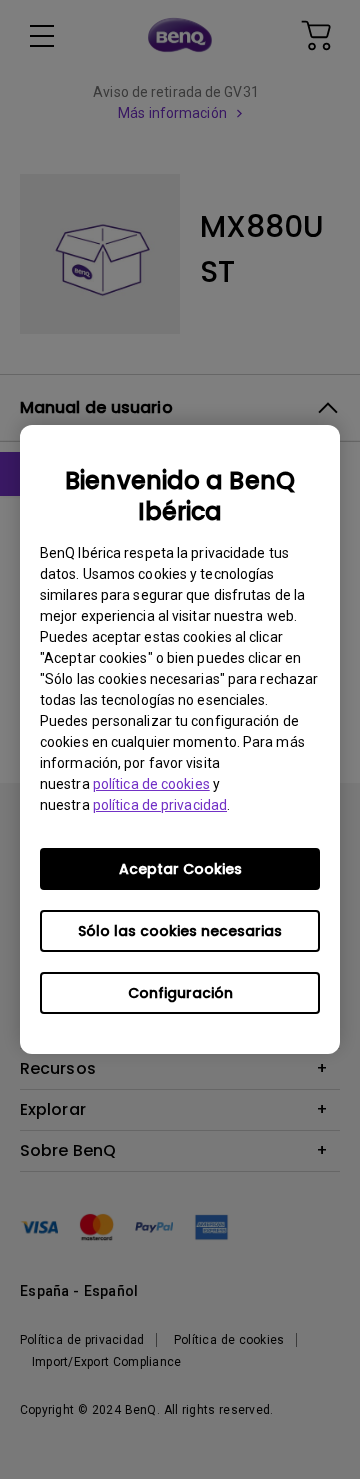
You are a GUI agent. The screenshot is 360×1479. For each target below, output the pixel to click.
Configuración (180, 993)
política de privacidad (160, 805)
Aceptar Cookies (180, 869)
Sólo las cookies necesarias (180, 931)
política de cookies (151, 784)
